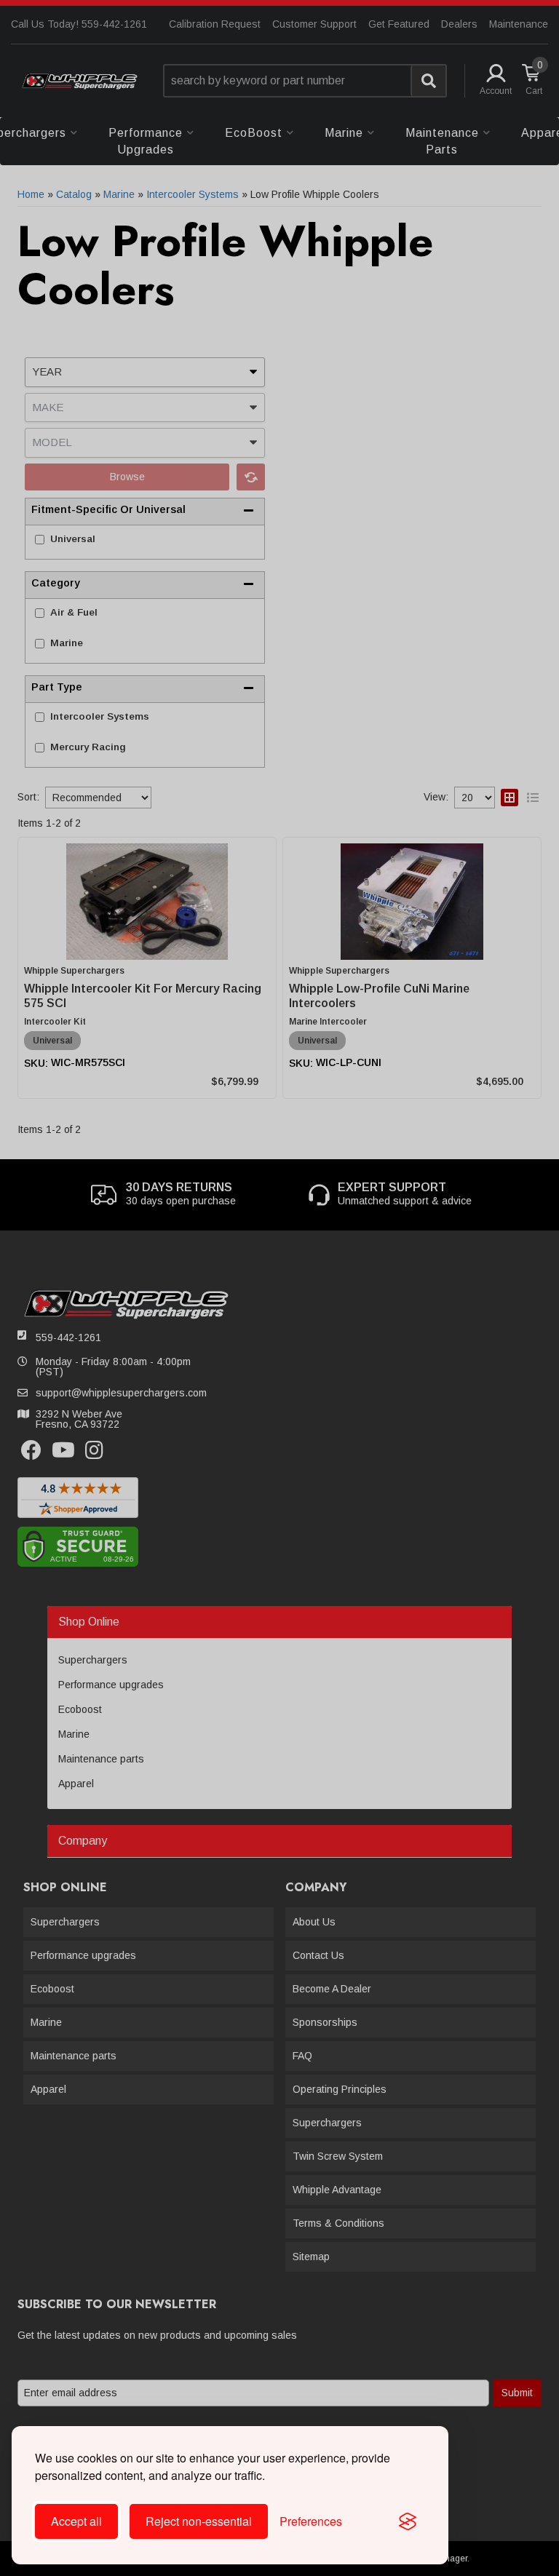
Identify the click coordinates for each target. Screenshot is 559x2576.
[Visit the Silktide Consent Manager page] (408, 2521)
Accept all (76, 2521)
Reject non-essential (199, 2521)
